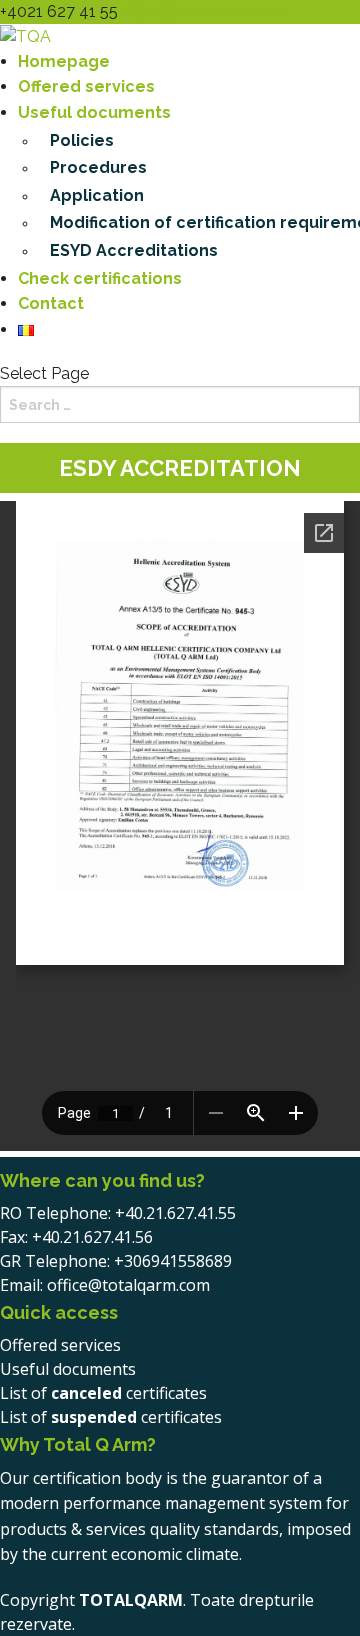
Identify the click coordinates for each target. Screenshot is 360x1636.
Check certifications (100, 278)
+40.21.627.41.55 (175, 1213)
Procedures (98, 167)
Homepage (64, 61)
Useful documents (94, 112)
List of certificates (103, 1393)
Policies (82, 140)
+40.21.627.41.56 (92, 1237)
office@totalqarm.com (128, 1285)
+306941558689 (173, 1261)
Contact (51, 303)
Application (97, 195)
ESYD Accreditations (134, 250)
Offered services (86, 86)
